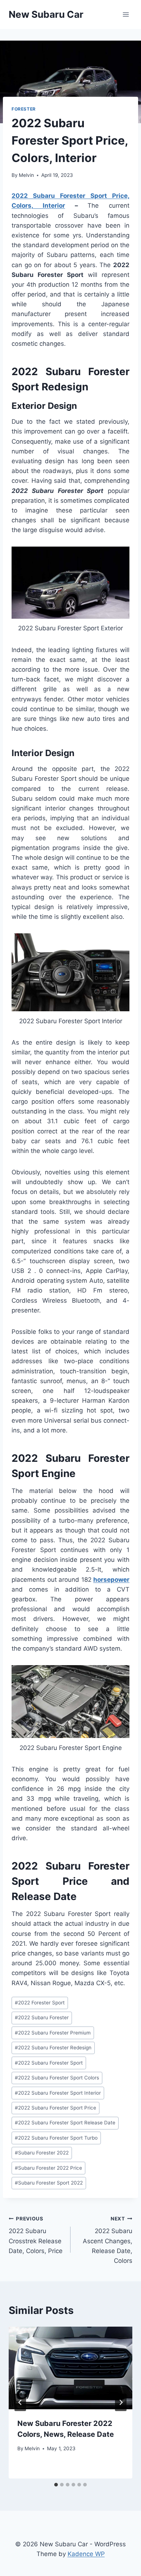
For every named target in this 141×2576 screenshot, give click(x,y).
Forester (24, 109)
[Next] (121, 2402)
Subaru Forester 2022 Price (48, 2168)
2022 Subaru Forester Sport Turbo (56, 2138)
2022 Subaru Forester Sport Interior (58, 2093)
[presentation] (70, 2368)
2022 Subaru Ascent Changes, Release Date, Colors (108, 2240)
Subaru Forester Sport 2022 (49, 2183)
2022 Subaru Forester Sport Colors (57, 2078)
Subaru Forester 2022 (42, 2153)
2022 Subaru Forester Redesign (53, 2048)
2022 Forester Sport (40, 2003)
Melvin (26, 175)
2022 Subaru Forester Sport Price (55, 2108)
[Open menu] (126, 14)
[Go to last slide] (20, 2402)
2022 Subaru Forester (42, 2017)
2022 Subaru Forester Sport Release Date (65, 2123)
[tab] (56, 2485)
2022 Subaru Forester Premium (53, 2033)
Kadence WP (86, 2554)
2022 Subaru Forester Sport (49, 2063)
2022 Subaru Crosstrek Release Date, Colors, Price (36, 2235)
